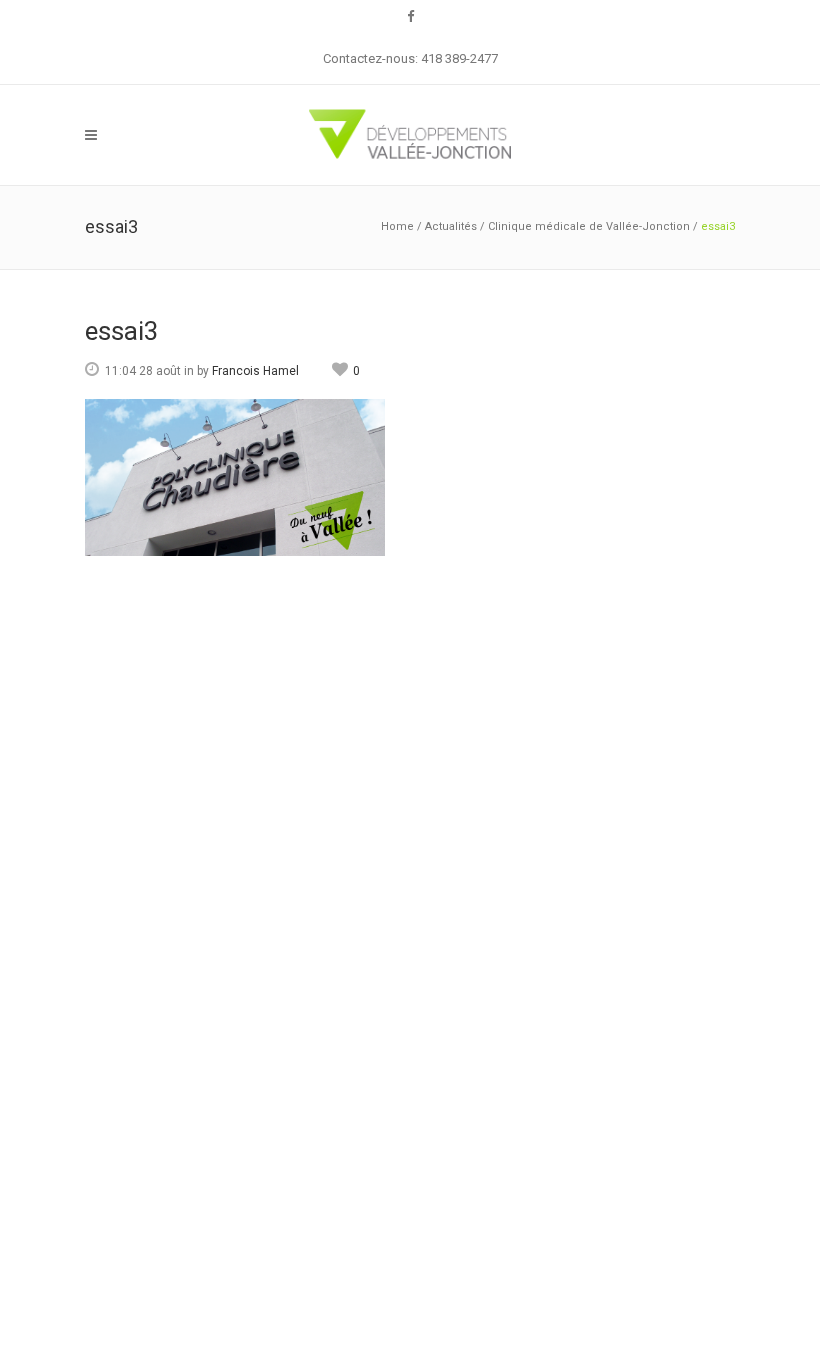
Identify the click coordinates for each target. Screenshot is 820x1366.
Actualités (451, 226)
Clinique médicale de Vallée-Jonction (589, 226)
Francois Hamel (255, 371)
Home (397, 226)
